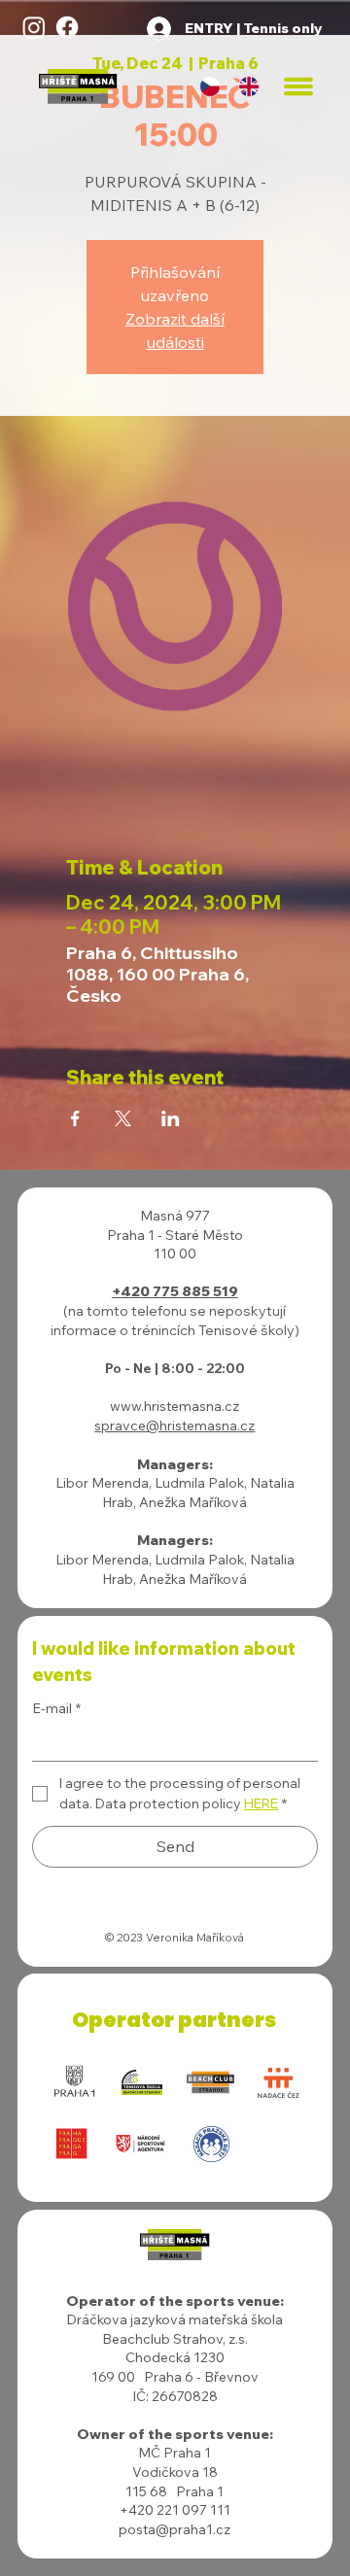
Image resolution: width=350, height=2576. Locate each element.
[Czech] (210, 87)
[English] (249, 87)
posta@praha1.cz (175, 2529)
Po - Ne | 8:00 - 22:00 (175, 1368)
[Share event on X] (123, 1118)
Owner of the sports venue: (175, 2434)
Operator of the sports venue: (175, 2301)
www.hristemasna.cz (175, 1406)
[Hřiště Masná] (34, 27)
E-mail (56, 1708)
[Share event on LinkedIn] (171, 1118)
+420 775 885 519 (175, 1291)
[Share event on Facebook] (75, 1118)
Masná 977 (175, 1216)
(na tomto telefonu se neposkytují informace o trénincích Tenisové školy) (175, 1321)
